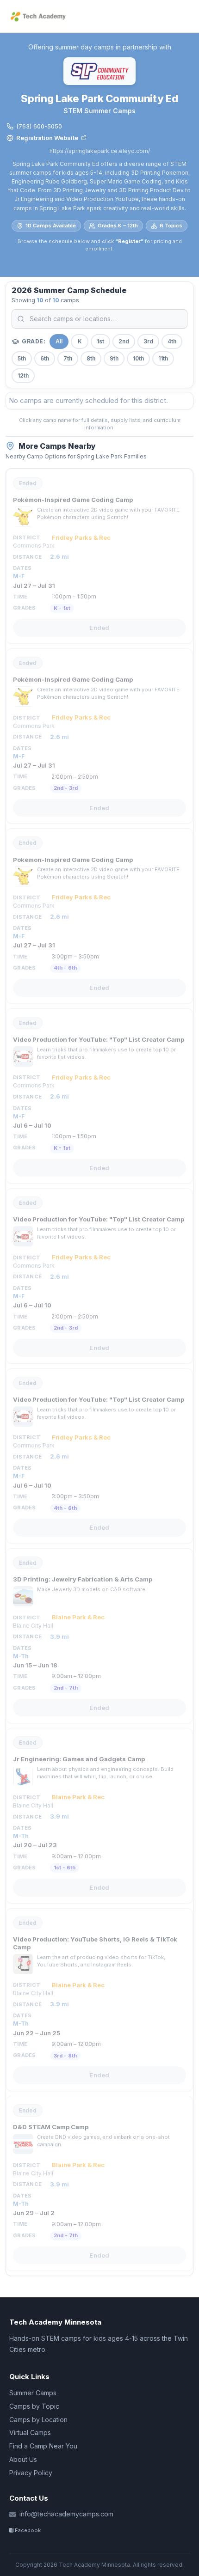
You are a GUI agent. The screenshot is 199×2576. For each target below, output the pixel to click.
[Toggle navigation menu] (186, 16)
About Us (23, 2459)
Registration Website (47, 138)
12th (23, 375)
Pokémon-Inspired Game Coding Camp (73, 500)
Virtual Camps (30, 2433)
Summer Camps (33, 2393)
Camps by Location (38, 2420)
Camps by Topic (34, 2406)
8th (91, 358)
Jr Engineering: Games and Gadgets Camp (79, 1759)
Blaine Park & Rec (78, 1617)
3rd (148, 341)
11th (163, 358)
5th (22, 358)
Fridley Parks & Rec (81, 537)
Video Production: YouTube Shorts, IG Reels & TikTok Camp (95, 1943)
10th (138, 358)
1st (100, 341)
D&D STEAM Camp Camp (51, 2127)
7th (68, 358)
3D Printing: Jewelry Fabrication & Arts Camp (83, 1579)
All (59, 341)
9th (114, 358)
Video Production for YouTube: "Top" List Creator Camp (99, 1039)
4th (172, 341)
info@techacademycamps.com (66, 2514)
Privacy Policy (31, 2473)
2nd (124, 341)
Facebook (27, 2530)
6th (45, 358)
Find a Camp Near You (43, 2446)
